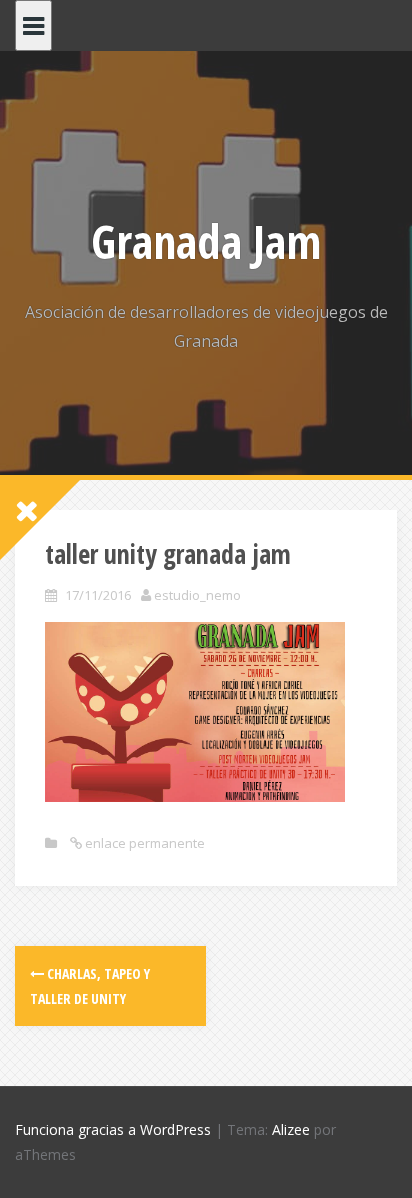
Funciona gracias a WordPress (113, 1129)
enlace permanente (143, 843)
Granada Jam (206, 241)
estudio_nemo (197, 595)
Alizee (291, 1129)
